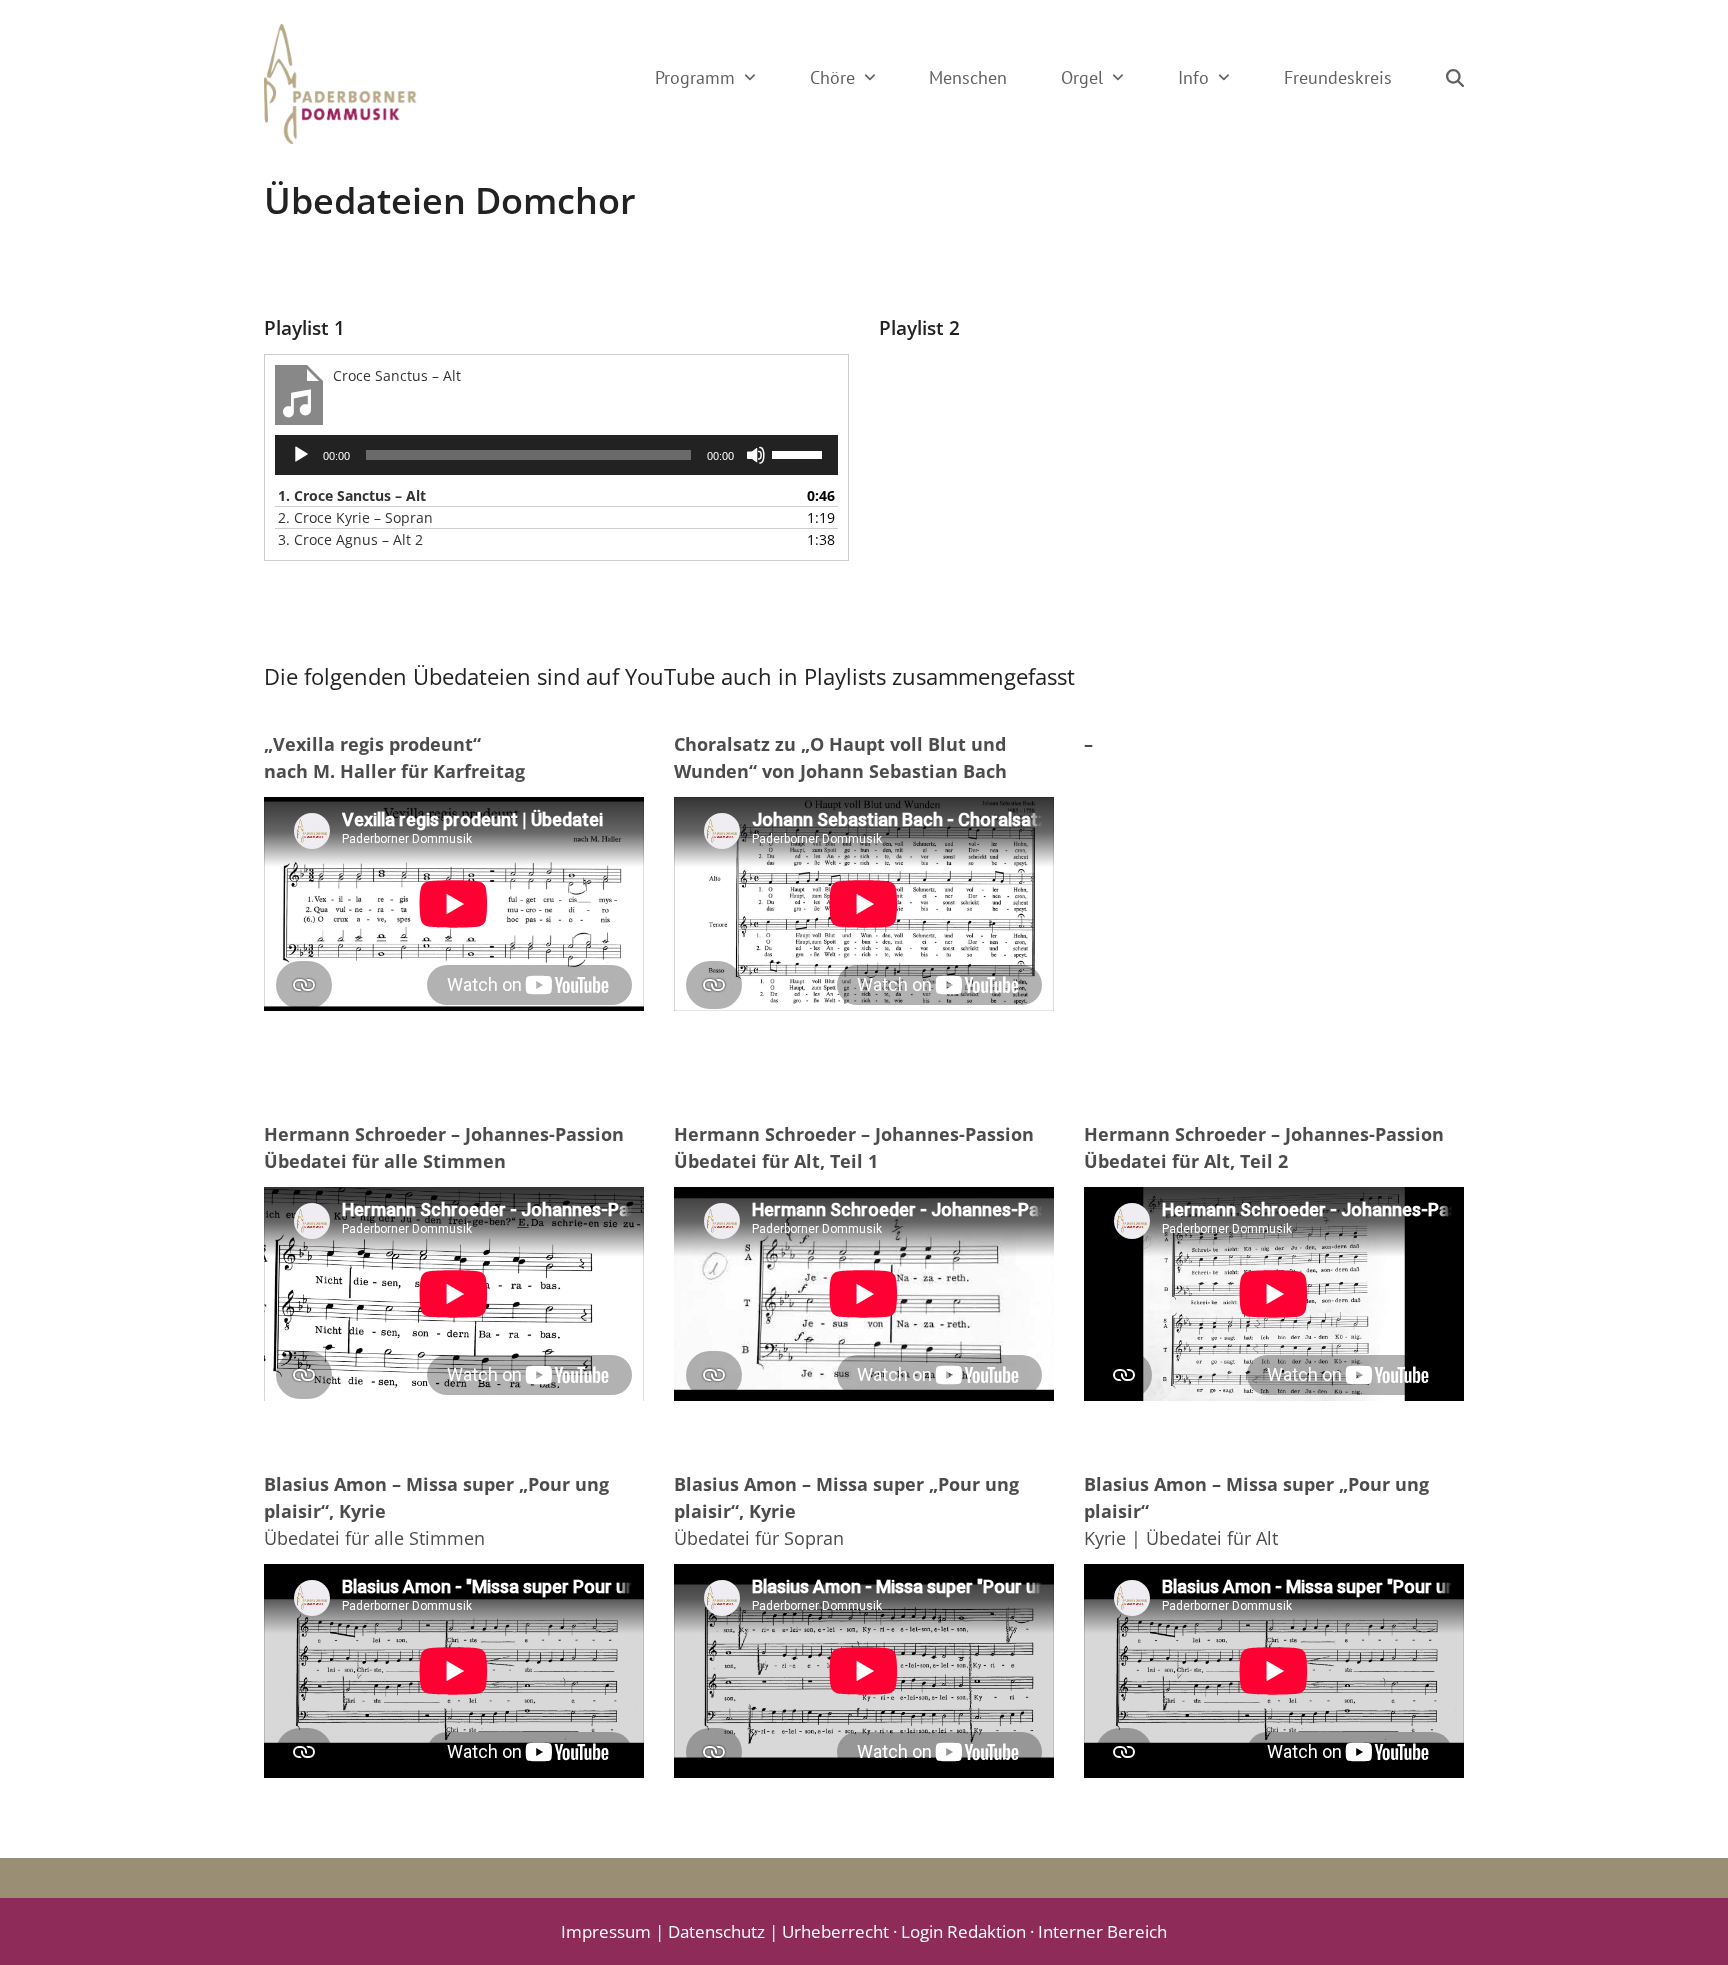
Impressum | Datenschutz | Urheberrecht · (731, 1931)
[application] (556, 455)
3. (350, 539)
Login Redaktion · (969, 1931)
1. (352, 495)
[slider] (800, 453)
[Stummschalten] (756, 455)
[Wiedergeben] (301, 455)
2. (355, 517)
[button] (1455, 78)
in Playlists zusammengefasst (926, 676)
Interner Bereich (1102, 1931)
